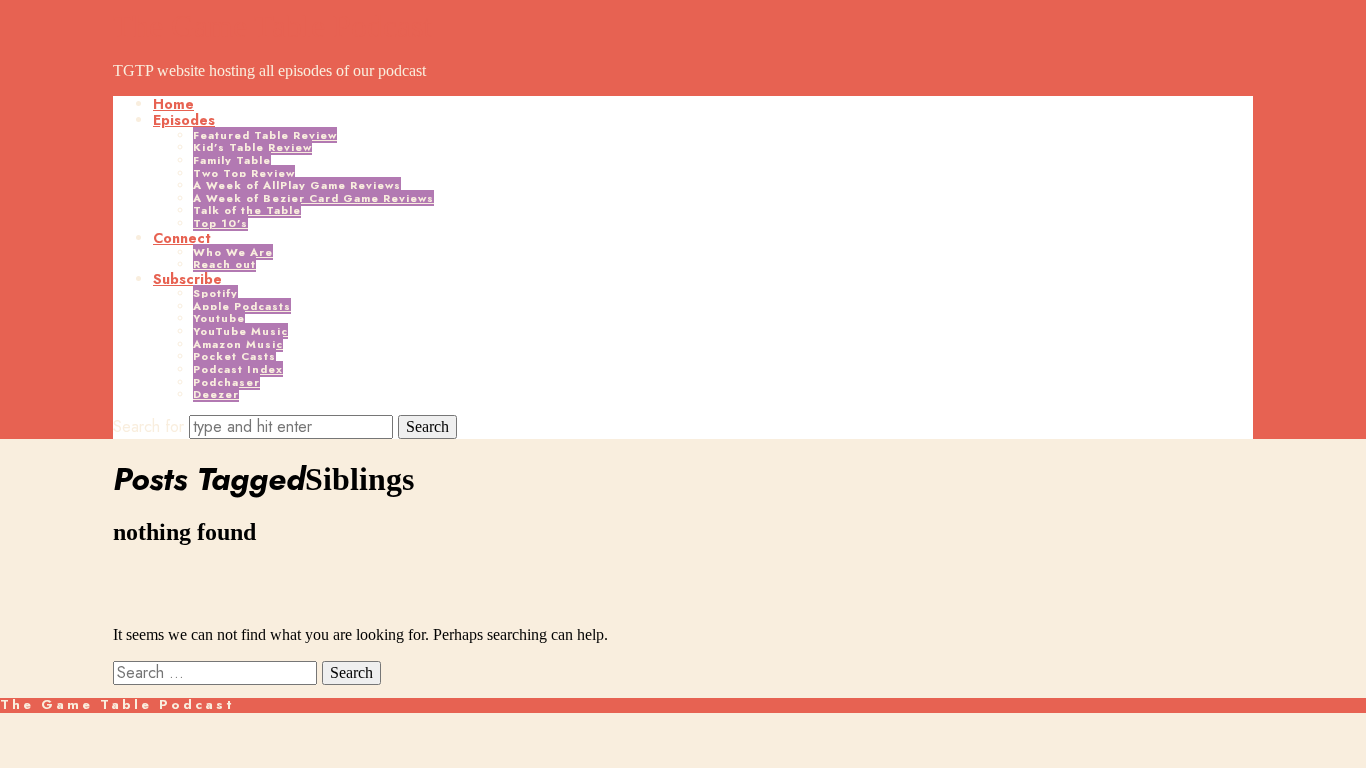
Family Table (232, 160)
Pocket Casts (234, 356)
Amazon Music (238, 344)
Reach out (224, 264)
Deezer (216, 394)
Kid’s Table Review (252, 147)
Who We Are (233, 252)
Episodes (184, 120)
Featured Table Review (265, 135)
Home (173, 104)
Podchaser (226, 382)
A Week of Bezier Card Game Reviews (313, 198)
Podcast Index (238, 369)
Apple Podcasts (242, 306)
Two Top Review (244, 173)
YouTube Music (240, 331)
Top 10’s (220, 223)
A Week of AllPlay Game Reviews (297, 185)
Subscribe (187, 279)
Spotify (215, 293)
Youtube (219, 318)
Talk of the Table (247, 210)
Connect (182, 238)
